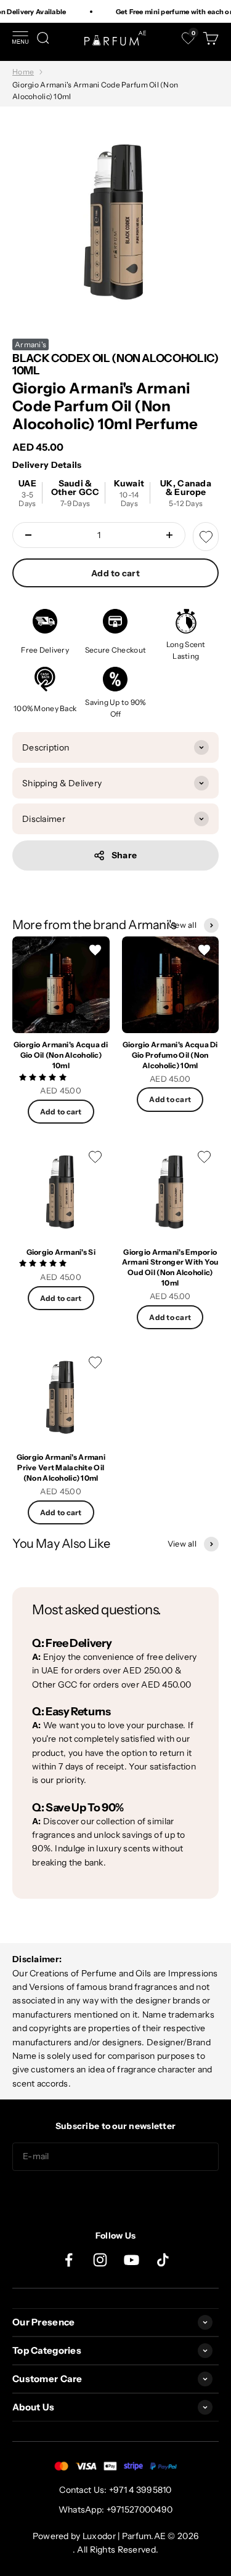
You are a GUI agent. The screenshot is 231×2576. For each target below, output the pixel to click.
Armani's (30, 344)
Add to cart (115, 573)
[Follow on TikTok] (163, 2260)
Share (124, 855)
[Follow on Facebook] (69, 2260)
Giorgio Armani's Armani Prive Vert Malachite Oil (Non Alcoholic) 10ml (61, 1467)
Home (23, 72)
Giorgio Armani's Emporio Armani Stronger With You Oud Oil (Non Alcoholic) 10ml (170, 1267)
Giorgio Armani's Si (61, 1252)
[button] (44, 1077)
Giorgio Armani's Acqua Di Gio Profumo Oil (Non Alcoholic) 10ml (170, 1055)
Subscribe (116, 2195)
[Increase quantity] (169, 535)
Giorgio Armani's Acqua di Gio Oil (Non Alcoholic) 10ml (61, 1055)
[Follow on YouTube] (132, 2260)
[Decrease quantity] (28, 535)
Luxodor (99, 2536)
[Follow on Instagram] (100, 2260)
